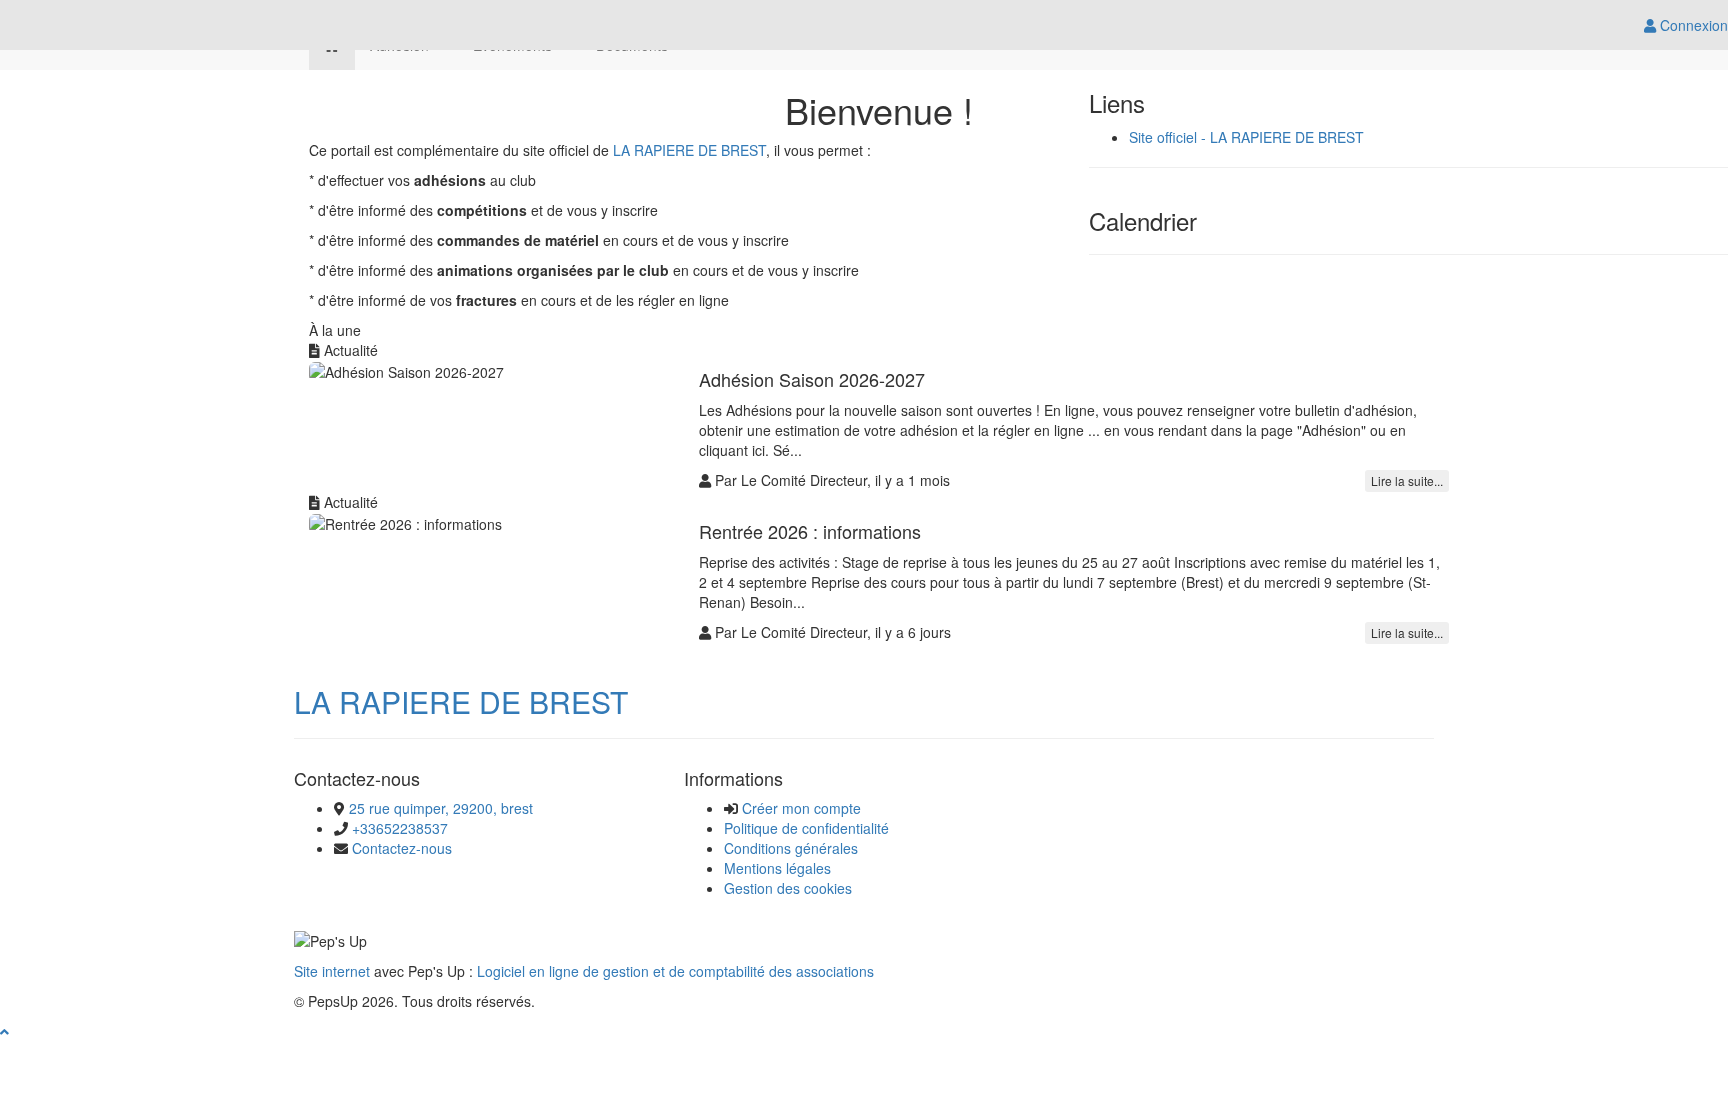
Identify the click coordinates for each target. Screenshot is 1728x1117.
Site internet (332, 971)
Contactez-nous (402, 848)
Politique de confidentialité (806, 828)
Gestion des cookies (788, 888)
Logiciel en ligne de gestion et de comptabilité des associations (675, 971)
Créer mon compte (801, 808)
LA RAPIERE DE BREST (689, 150)
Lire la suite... (1407, 480)
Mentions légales (777, 868)
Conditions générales (791, 848)
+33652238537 (400, 828)
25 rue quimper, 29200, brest (441, 808)
